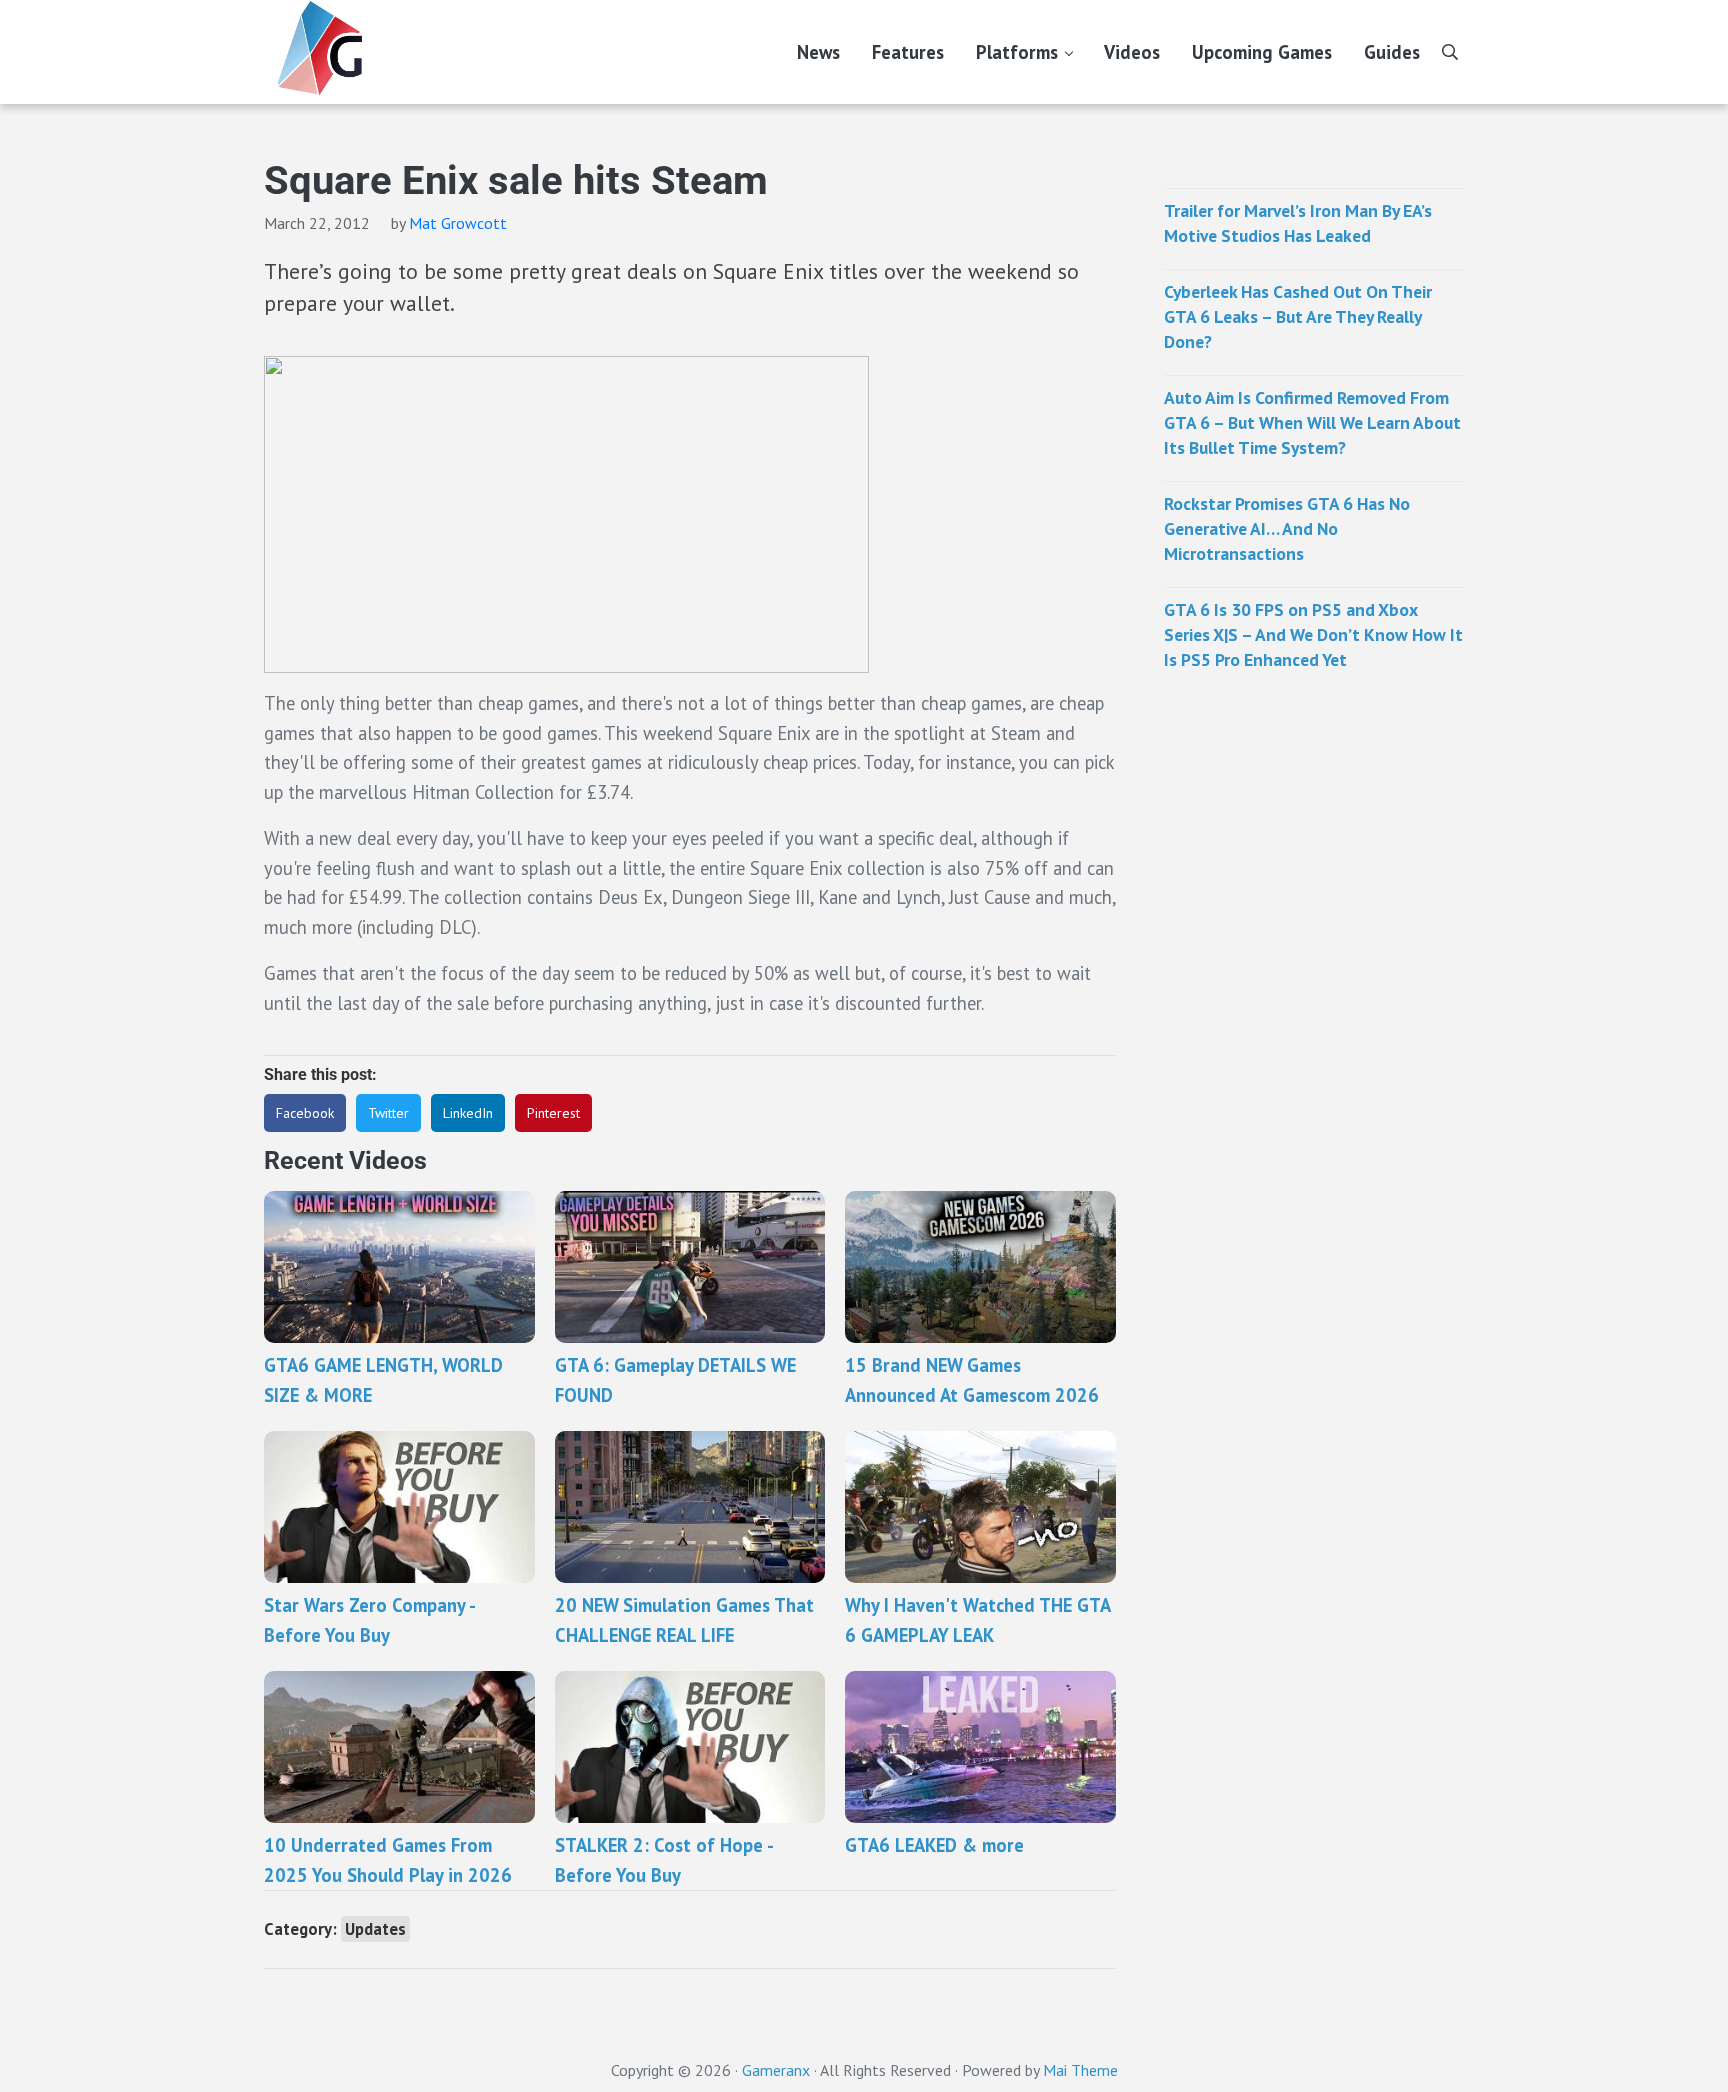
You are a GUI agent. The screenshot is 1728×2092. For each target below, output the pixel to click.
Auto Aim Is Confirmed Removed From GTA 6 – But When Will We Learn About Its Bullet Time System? (1312, 422)
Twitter (388, 1113)
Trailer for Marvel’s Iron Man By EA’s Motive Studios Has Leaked (1298, 223)
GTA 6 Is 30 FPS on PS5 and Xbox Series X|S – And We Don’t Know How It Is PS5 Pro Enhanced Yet (1313, 634)
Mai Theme (1080, 2070)
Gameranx (776, 2070)
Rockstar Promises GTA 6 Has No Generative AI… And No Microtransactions (1287, 528)
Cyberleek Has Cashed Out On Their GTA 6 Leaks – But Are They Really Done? (1298, 316)
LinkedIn (468, 1113)
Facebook (305, 1113)
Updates (375, 1929)
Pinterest (553, 1113)
